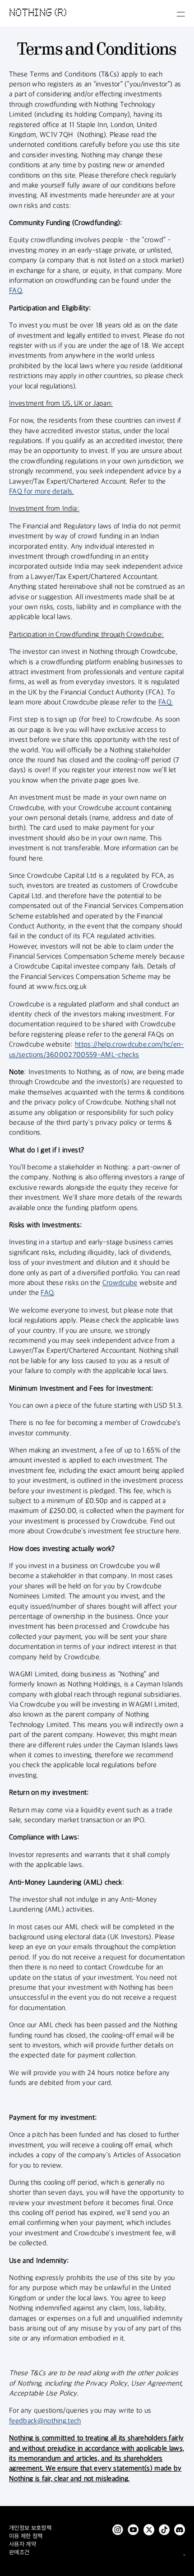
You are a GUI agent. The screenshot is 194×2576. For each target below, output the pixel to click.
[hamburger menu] (181, 14)
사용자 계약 (23, 2544)
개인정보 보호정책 (30, 2528)
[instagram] (118, 2530)
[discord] (180, 2530)
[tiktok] (164, 2530)
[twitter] (149, 2530)
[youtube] (133, 2530)
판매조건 (19, 2553)
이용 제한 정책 (26, 2536)
